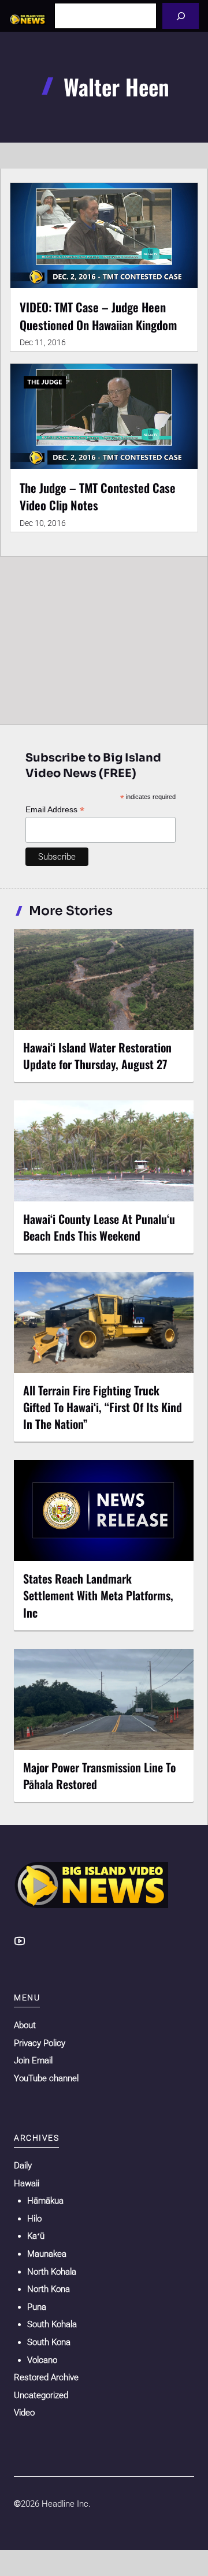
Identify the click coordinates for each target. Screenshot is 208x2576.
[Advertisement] (104, 638)
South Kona (49, 2342)
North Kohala (52, 2272)
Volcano (42, 2360)
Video (24, 2413)
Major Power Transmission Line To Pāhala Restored (99, 1776)
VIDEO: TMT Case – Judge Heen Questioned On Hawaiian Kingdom (98, 316)
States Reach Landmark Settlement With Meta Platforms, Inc (98, 1595)
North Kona (49, 2289)
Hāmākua (45, 2201)
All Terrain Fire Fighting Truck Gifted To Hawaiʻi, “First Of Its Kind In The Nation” (103, 1407)
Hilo (34, 2219)
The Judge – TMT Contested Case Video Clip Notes (98, 496)
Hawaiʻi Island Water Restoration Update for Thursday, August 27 (97, 1056)
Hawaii (27, 2183)
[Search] (181, 16)
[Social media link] (20, 1941)
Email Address (55, 810)
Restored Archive (46, 2377)
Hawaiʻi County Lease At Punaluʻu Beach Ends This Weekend (99, 1227)
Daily (23, 2166)
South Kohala (52, 2324)
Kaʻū (36, 2236)
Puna (37, 2307)
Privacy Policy (40, 2043)
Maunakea (47, 2254)
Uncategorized (41, 2395)
